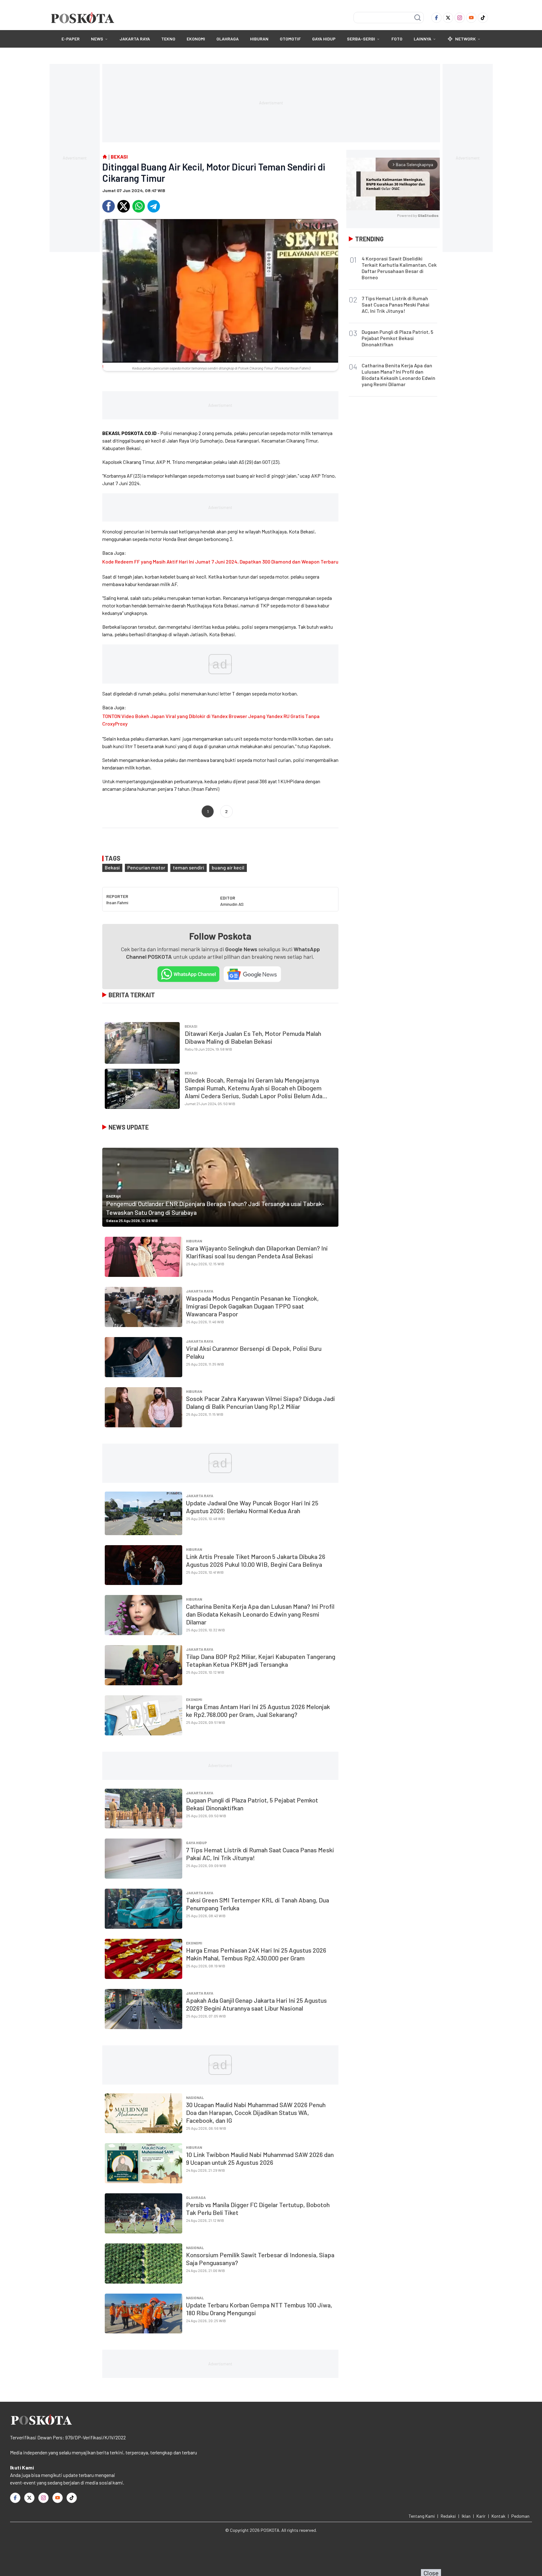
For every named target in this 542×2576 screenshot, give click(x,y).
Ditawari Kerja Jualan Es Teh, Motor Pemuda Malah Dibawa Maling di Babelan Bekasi (253, 1037)
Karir (481, 2516)
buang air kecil (228, 867)
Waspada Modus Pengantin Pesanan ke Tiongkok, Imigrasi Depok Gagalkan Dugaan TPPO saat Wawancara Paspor (252, 1306)
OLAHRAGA (228, 39)
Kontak (498, 2516)
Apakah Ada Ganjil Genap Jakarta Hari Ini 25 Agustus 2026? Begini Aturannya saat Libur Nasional (256, 2004)
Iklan (466, 2516)
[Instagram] (460, 18)
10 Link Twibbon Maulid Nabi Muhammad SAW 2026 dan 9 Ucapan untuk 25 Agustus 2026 (260, 2158)
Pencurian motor (146, 867)
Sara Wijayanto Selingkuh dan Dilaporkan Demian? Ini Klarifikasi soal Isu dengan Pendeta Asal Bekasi (257, 1252)
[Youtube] (471, 18)
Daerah (113, 1196)
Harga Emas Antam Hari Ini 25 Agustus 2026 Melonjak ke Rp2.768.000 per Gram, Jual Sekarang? (258, 1710)
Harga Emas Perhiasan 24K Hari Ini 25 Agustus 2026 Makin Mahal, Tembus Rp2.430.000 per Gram (256, 1954)
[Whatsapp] (139, 206)
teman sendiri (189, 867)
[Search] (417, 18)
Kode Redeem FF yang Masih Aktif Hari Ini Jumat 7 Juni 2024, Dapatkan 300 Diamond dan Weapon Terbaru (220, 561)
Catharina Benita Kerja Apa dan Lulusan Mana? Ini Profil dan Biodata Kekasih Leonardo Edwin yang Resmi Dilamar (260, 1614)
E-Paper (71, 39)
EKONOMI (196, 39)
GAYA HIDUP (324, 39)
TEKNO (168, 39)
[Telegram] (154, 206)
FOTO (397, 39)
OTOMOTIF (290, 39)
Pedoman (520, 2516)
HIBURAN (259, 39)
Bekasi (112, 867)
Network (465, 39)
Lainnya (422, 39)
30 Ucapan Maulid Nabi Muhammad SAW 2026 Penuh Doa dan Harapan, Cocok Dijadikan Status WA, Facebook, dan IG (256, 2112)
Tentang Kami (422, 2516)
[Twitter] (448, 18)
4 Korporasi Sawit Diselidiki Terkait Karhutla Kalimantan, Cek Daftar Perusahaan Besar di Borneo (399, 268)
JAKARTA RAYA (135, 39)
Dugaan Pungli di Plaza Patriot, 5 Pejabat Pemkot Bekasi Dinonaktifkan (397, 338)
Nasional (195, 2097)
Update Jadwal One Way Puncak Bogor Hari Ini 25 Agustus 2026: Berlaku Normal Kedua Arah (252, 1507)
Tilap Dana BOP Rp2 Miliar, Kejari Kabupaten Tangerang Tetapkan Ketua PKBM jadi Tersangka (261, 1660)
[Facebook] (436, 18)
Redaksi (448, 2516)
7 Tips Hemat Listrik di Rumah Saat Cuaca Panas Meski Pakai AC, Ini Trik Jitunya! (396, 304)
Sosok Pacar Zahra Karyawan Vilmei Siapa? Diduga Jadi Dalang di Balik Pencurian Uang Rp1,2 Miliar (260, 1402)
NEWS (97, 39)
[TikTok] (483, 18)
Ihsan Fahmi (117, 902)
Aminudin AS (232, 904)
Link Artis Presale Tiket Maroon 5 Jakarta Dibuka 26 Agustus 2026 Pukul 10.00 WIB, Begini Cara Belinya (256, 1560)
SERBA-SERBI (361, 39)
